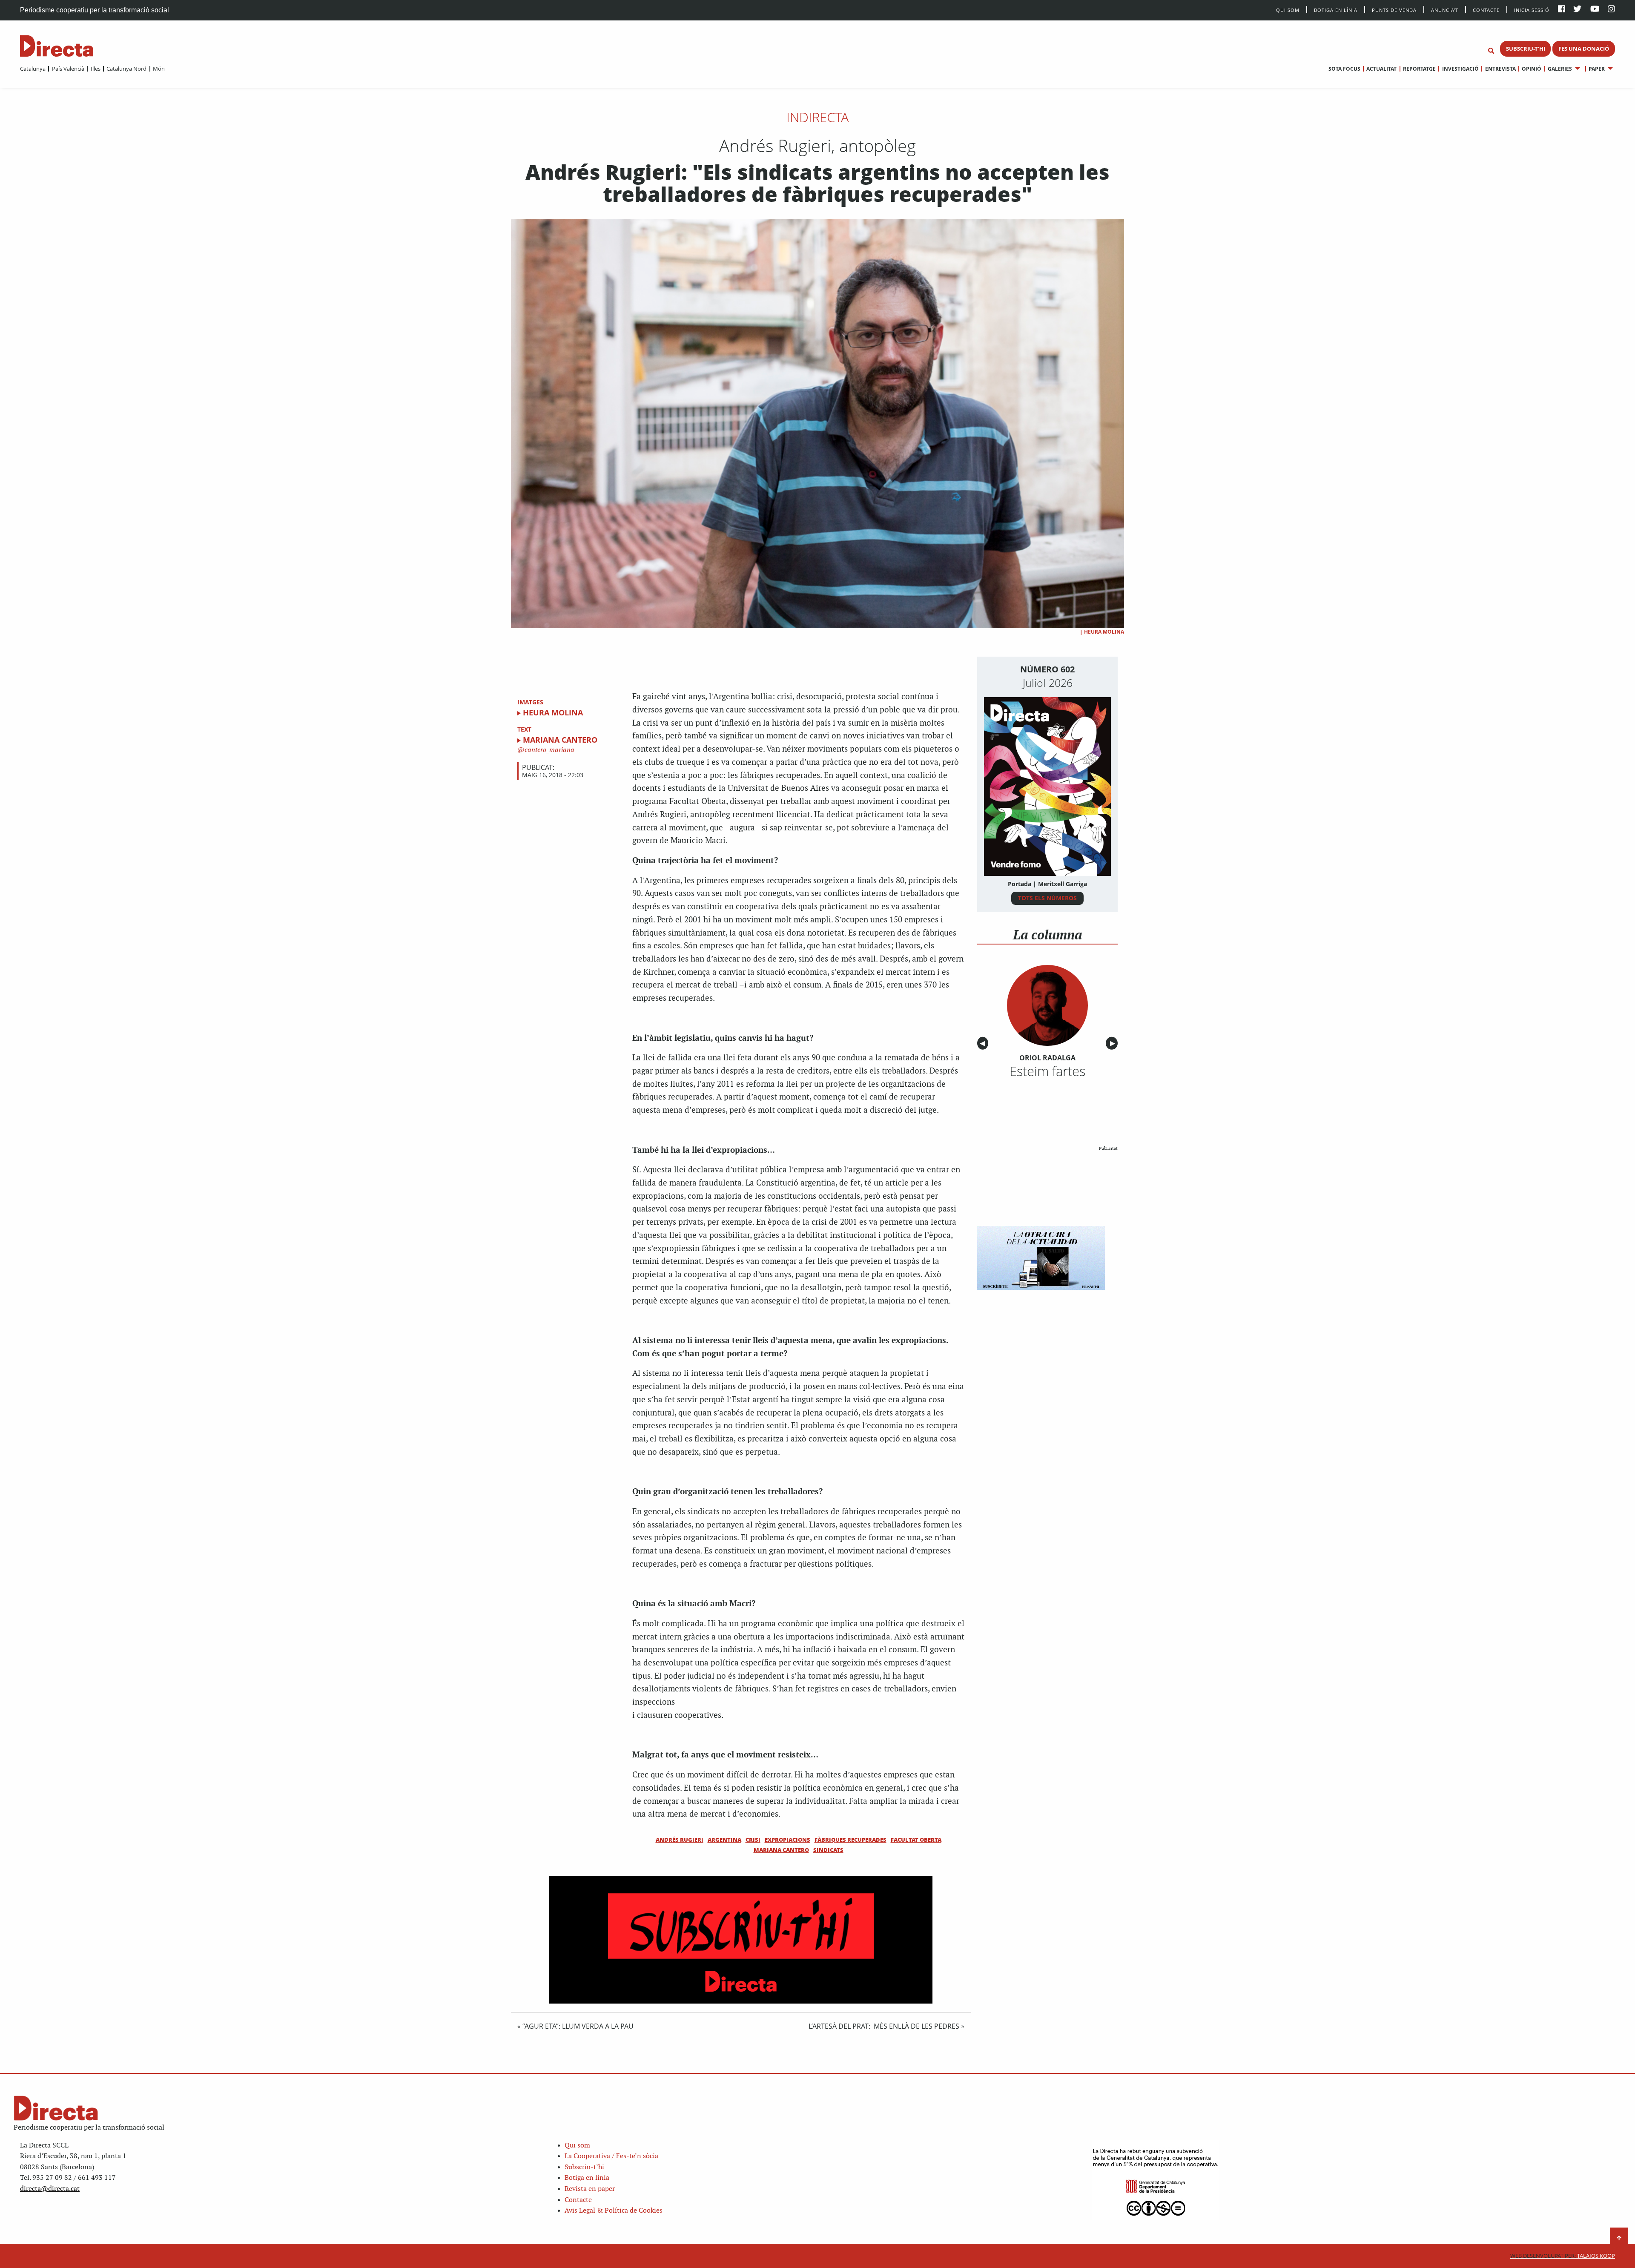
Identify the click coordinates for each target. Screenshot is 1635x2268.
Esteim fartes (1047, 1071)
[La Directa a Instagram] (1611, 10)
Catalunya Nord (126, 69)
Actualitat (1381, 69)
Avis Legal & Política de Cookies (614, 2211)
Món (159, 69)
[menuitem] (33, 69)
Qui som (577, 2146)
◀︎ (984, 1044)
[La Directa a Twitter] (1577, 10)
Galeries (1560, 69)
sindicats (828, 1850)
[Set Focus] (1491, 51)
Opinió (1532, 69)
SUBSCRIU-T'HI (1526, 49)
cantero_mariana (549, 750)
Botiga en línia (1336, 10)
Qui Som (1288, 10)
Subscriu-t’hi (584, 2167)
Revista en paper (590, 2189)
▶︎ (1114, 1044)
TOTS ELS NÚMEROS (1047, 898)
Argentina (724, 1840)
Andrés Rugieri (680, 1840)
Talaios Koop (1563, 2256)
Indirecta (818, 117)
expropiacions (787, 1840)
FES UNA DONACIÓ (1584, 49)
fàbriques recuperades (850, 1840)
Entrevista (1500, 69)
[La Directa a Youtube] (1595, 10)
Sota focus (1344, 69)
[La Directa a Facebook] (1562, 10)
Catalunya (33, 69)
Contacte (1486, 10)
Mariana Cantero (560, 740)
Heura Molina (1104, 632)
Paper (1597, 69)
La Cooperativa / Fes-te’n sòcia (611, 2156)
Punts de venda (1394, 10)
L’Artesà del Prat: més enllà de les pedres (884, 2026)
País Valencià (68, 69)
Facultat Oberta (916, 1840)
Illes (95, 69)
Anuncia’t (1445, 10)
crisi (753, 1840)
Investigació (1460, 69)
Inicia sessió (1532, 10)
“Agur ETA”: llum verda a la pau (578, 2026)
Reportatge (1419, 69)
